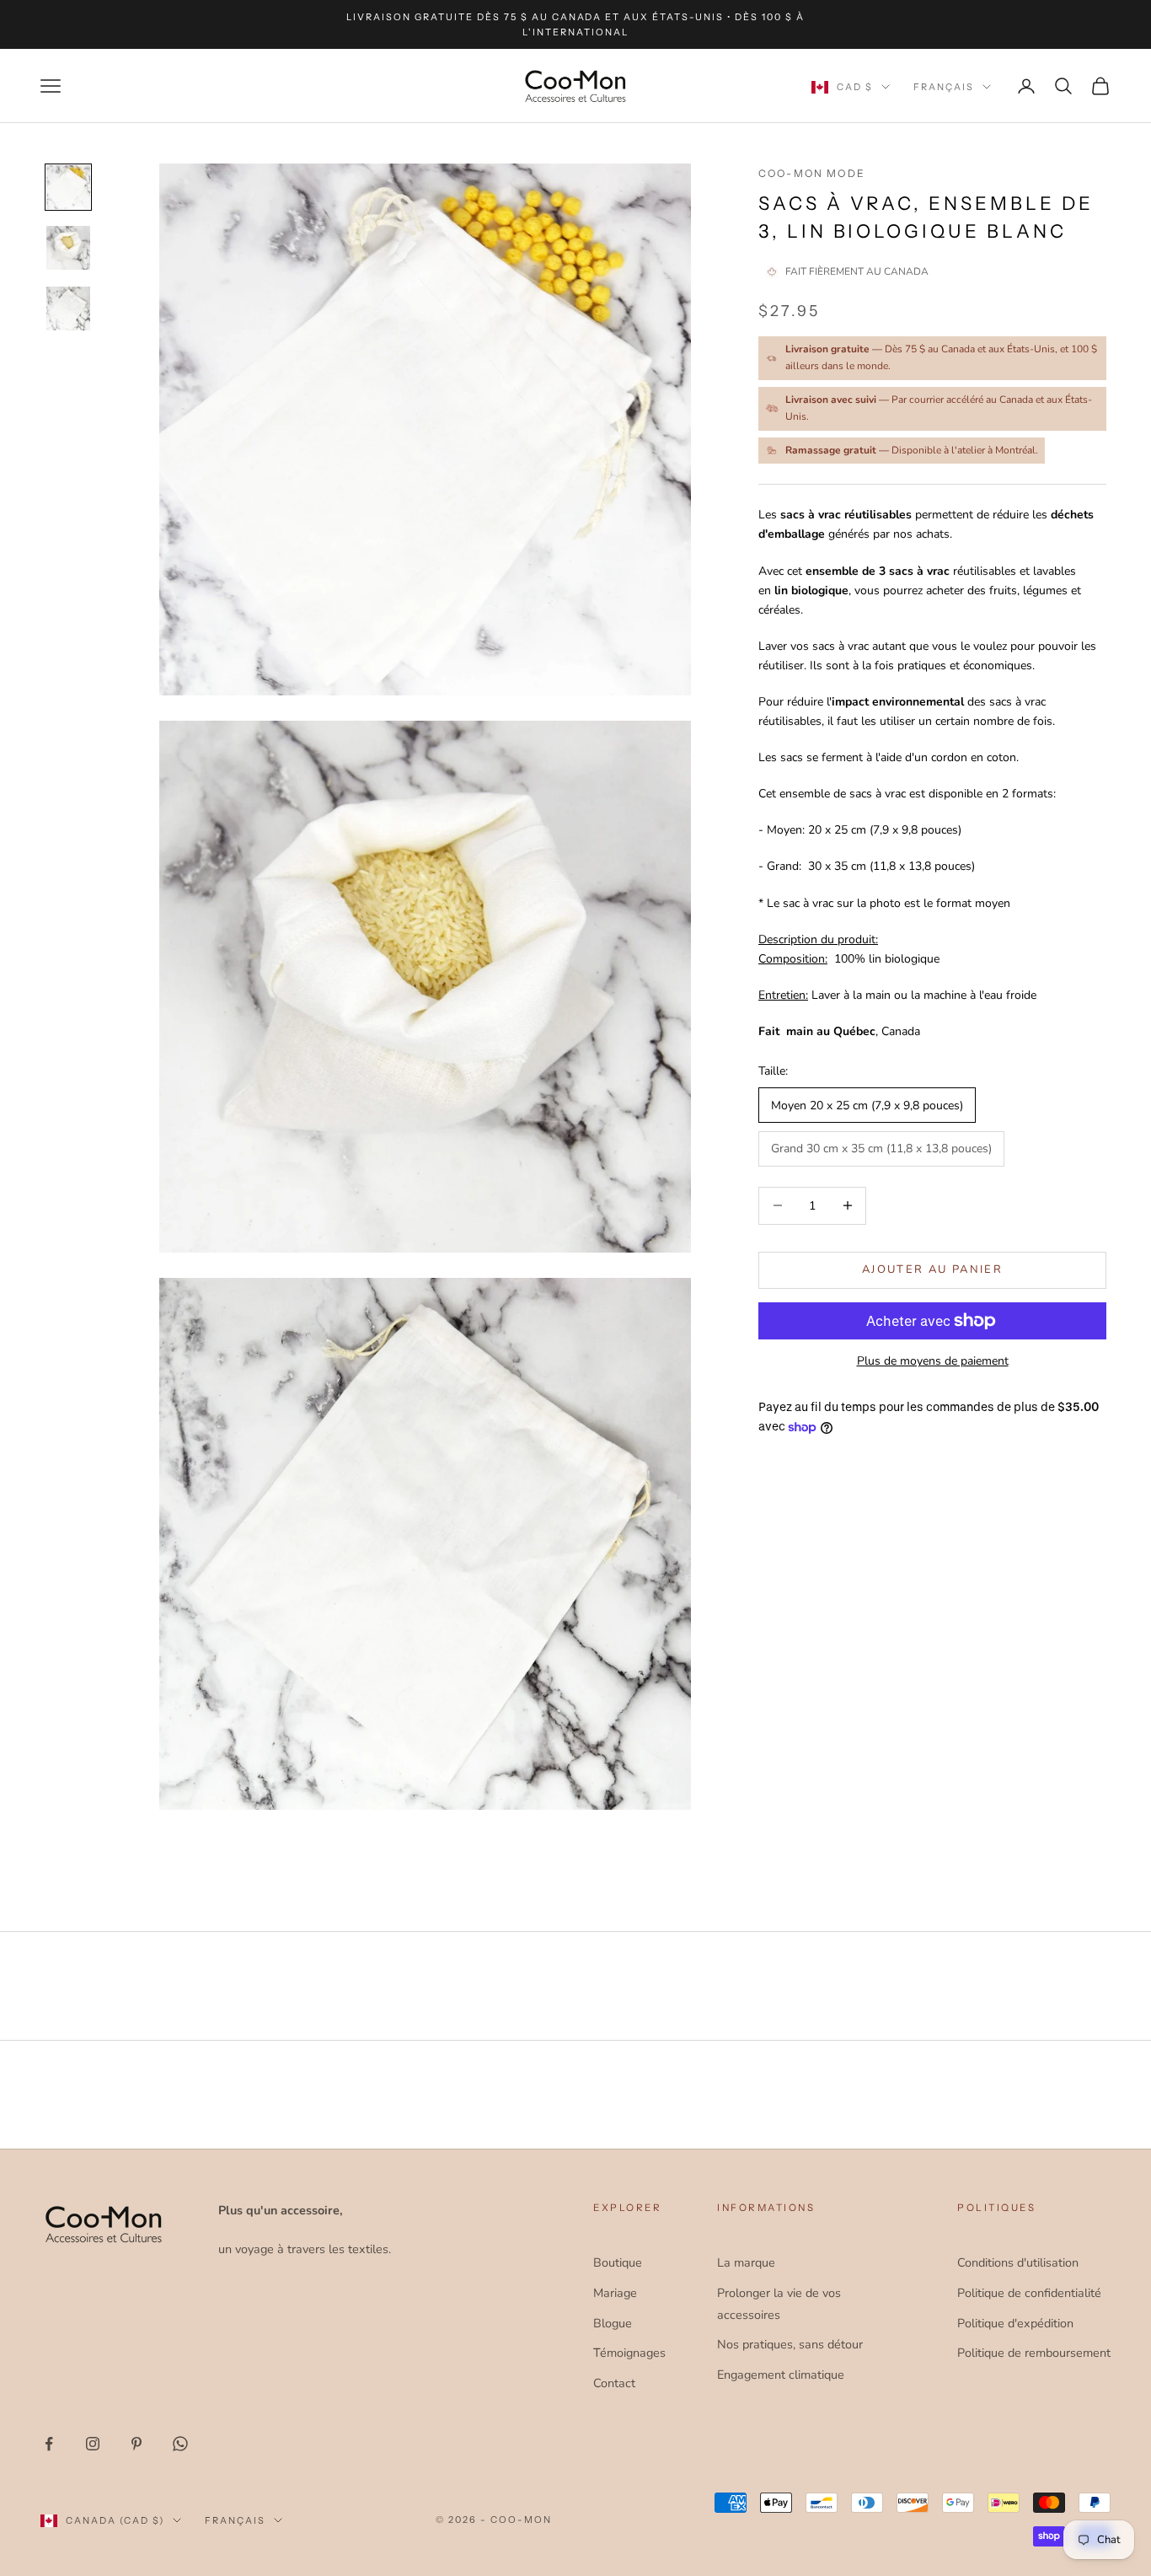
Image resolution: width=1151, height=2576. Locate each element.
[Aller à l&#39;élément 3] (68, 309)
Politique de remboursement (1034, 2353)
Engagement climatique (781, 2375)
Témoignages (629, 2353)
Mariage (615, 2293)
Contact (614, 2383)
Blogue (613, 2323)
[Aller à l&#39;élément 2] (68, 248)
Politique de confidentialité (1029, 2293)
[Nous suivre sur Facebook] (49, 2444)
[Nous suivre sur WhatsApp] (180, 2444)
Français (944, 87)
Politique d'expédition (1015, 2323)
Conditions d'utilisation (1018, 2262)
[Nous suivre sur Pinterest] (137, 2444)
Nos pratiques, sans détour (790, 2344)
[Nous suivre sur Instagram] (93, 2444)
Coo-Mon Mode (812, 173)
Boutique (618, 2262)
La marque (746, 2262)
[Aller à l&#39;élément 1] (68, 187)
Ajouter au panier (932, 1269)
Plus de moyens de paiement (933, 1361)
